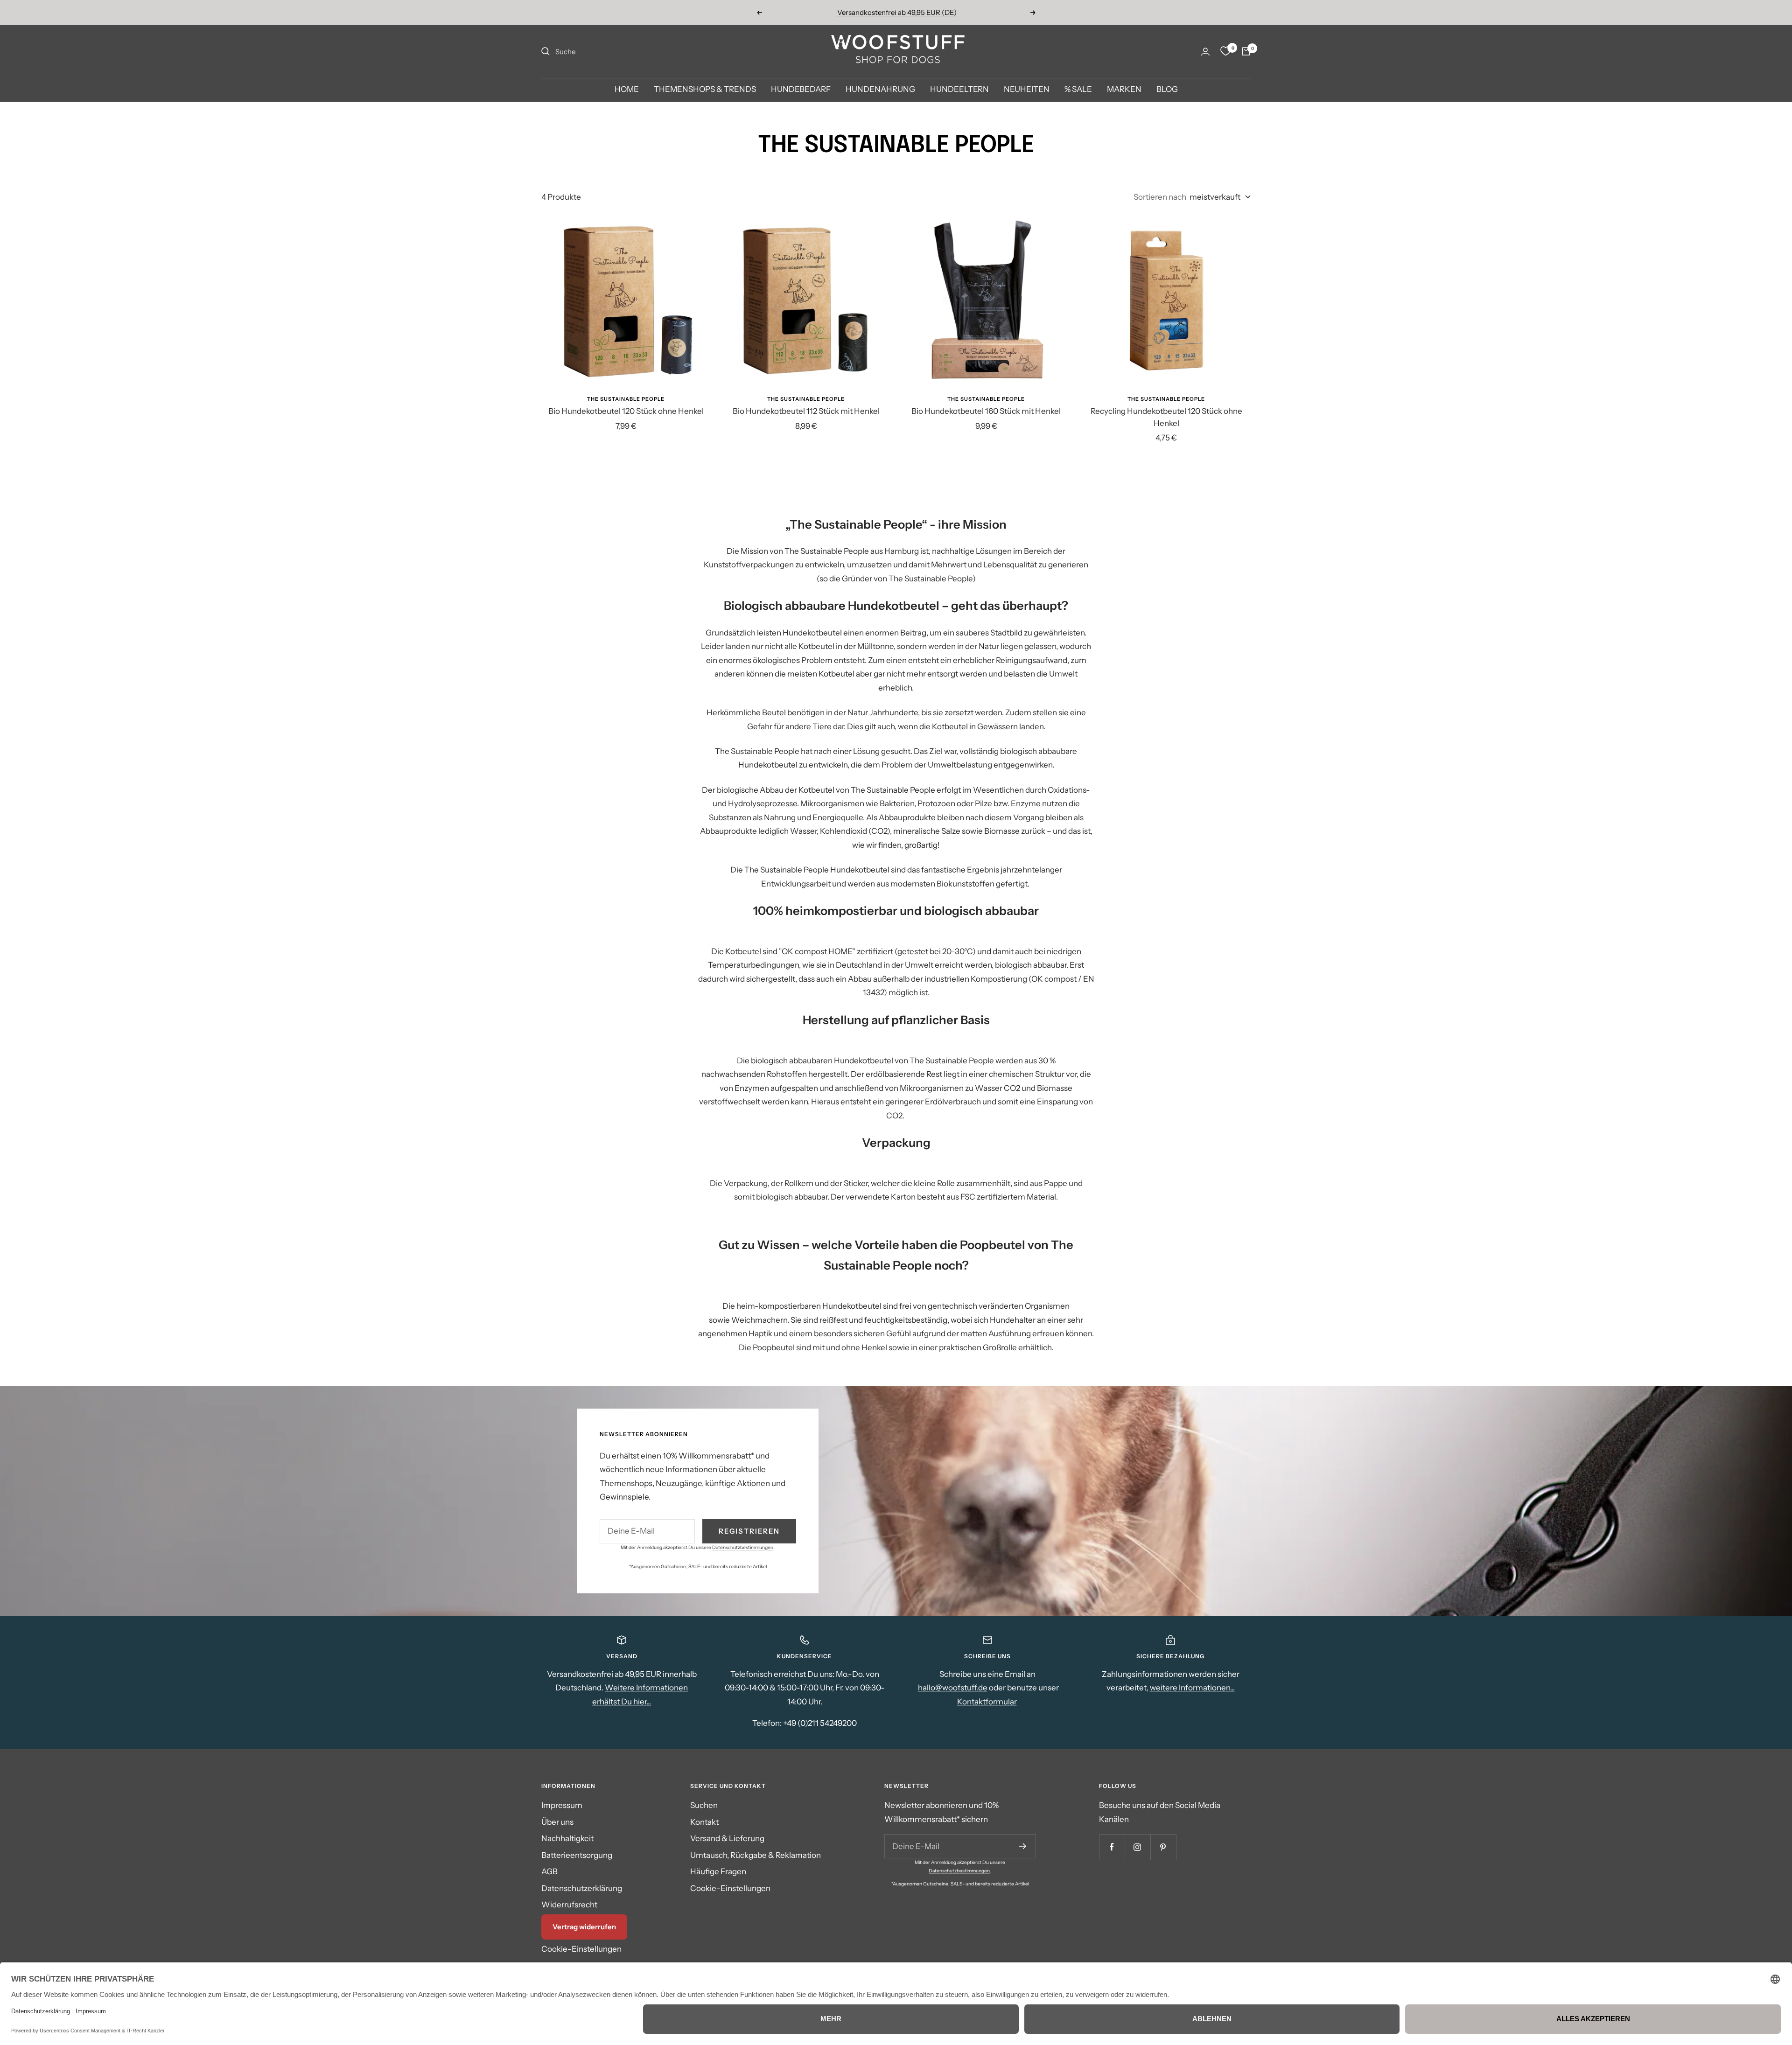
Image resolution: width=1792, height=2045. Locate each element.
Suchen (704, 1805)
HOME (627, 90)
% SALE (1078, 90)
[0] (1225, 51)
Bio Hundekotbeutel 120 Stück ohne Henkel (626, 411)
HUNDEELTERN (959, 90)
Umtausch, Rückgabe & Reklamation (756, 1855)
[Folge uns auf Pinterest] (1163, 1847)
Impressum (562, 1805)
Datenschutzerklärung (582, 1888)
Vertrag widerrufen (584, 1927)
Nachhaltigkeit (567, 1838)
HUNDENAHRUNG (880, 90)
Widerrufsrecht (569, 1905)
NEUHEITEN (1027, 90)
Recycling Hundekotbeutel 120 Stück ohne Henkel (1166, 417)
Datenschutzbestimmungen (743, 1547)
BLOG (1167, 90)
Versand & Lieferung (727, 1838)
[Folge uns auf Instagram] (1137, 1847)
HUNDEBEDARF (801, 90)
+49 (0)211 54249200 (820, 1723)
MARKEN (1124, 90)
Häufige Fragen (718, 1871)
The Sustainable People (626, 399)
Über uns (557, 1822)
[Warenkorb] (1246, 51)
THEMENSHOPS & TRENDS (705, 90)
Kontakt (704, 1822)
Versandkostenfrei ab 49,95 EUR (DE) (897, 12)
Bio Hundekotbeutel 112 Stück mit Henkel (806, 411)
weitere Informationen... (1192, 1688)
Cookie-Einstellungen (581, 1949)
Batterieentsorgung (577, 1855)
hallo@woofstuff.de (953, 1688)
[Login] (1205, 52)
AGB (549, 1871)
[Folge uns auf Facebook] (1112, 1847)
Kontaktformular (987, 1702)
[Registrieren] (1023, 1846)
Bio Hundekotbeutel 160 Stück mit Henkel (986, 411)
